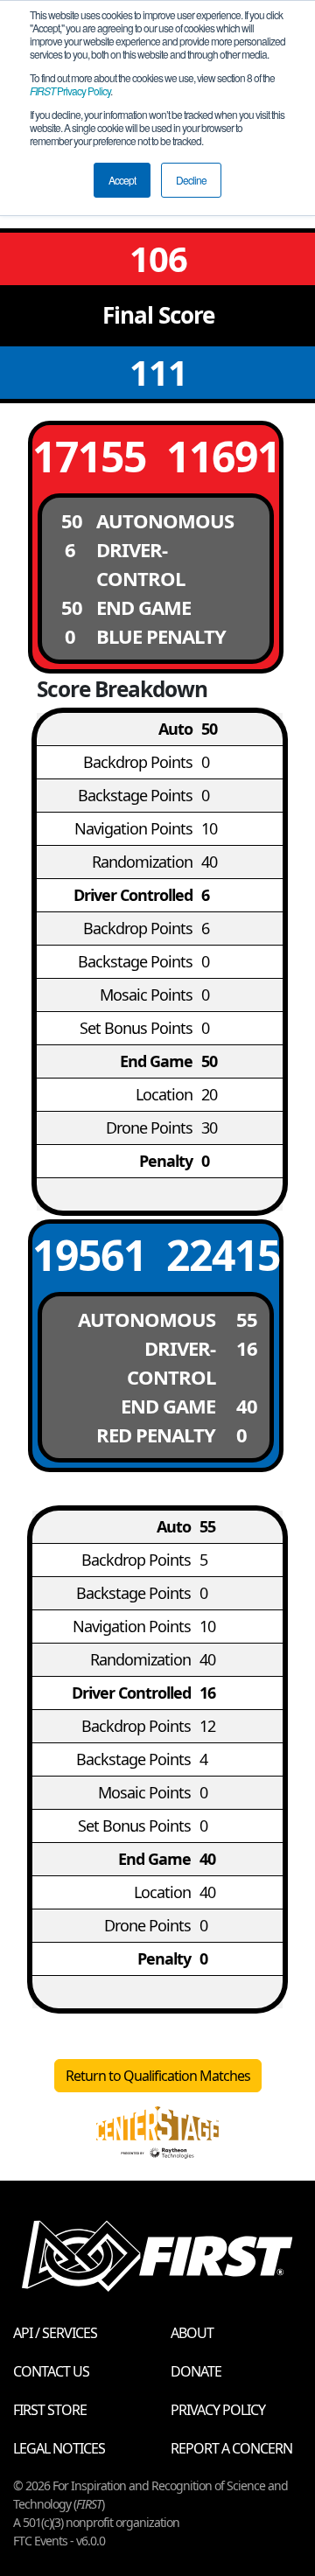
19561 (89, 1255)
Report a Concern (231, 2448)
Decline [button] (191, 180)
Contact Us (51, 2371)
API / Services (55, 2333)
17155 (89, 456)
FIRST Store (50, 2410)
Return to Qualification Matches (158, 2076)
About (192, 2333)
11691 (223, 456)
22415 (223, 1255)
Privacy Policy (70, 91)
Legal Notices (59, 2448)
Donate (196, 2371)
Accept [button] (122, 180)
